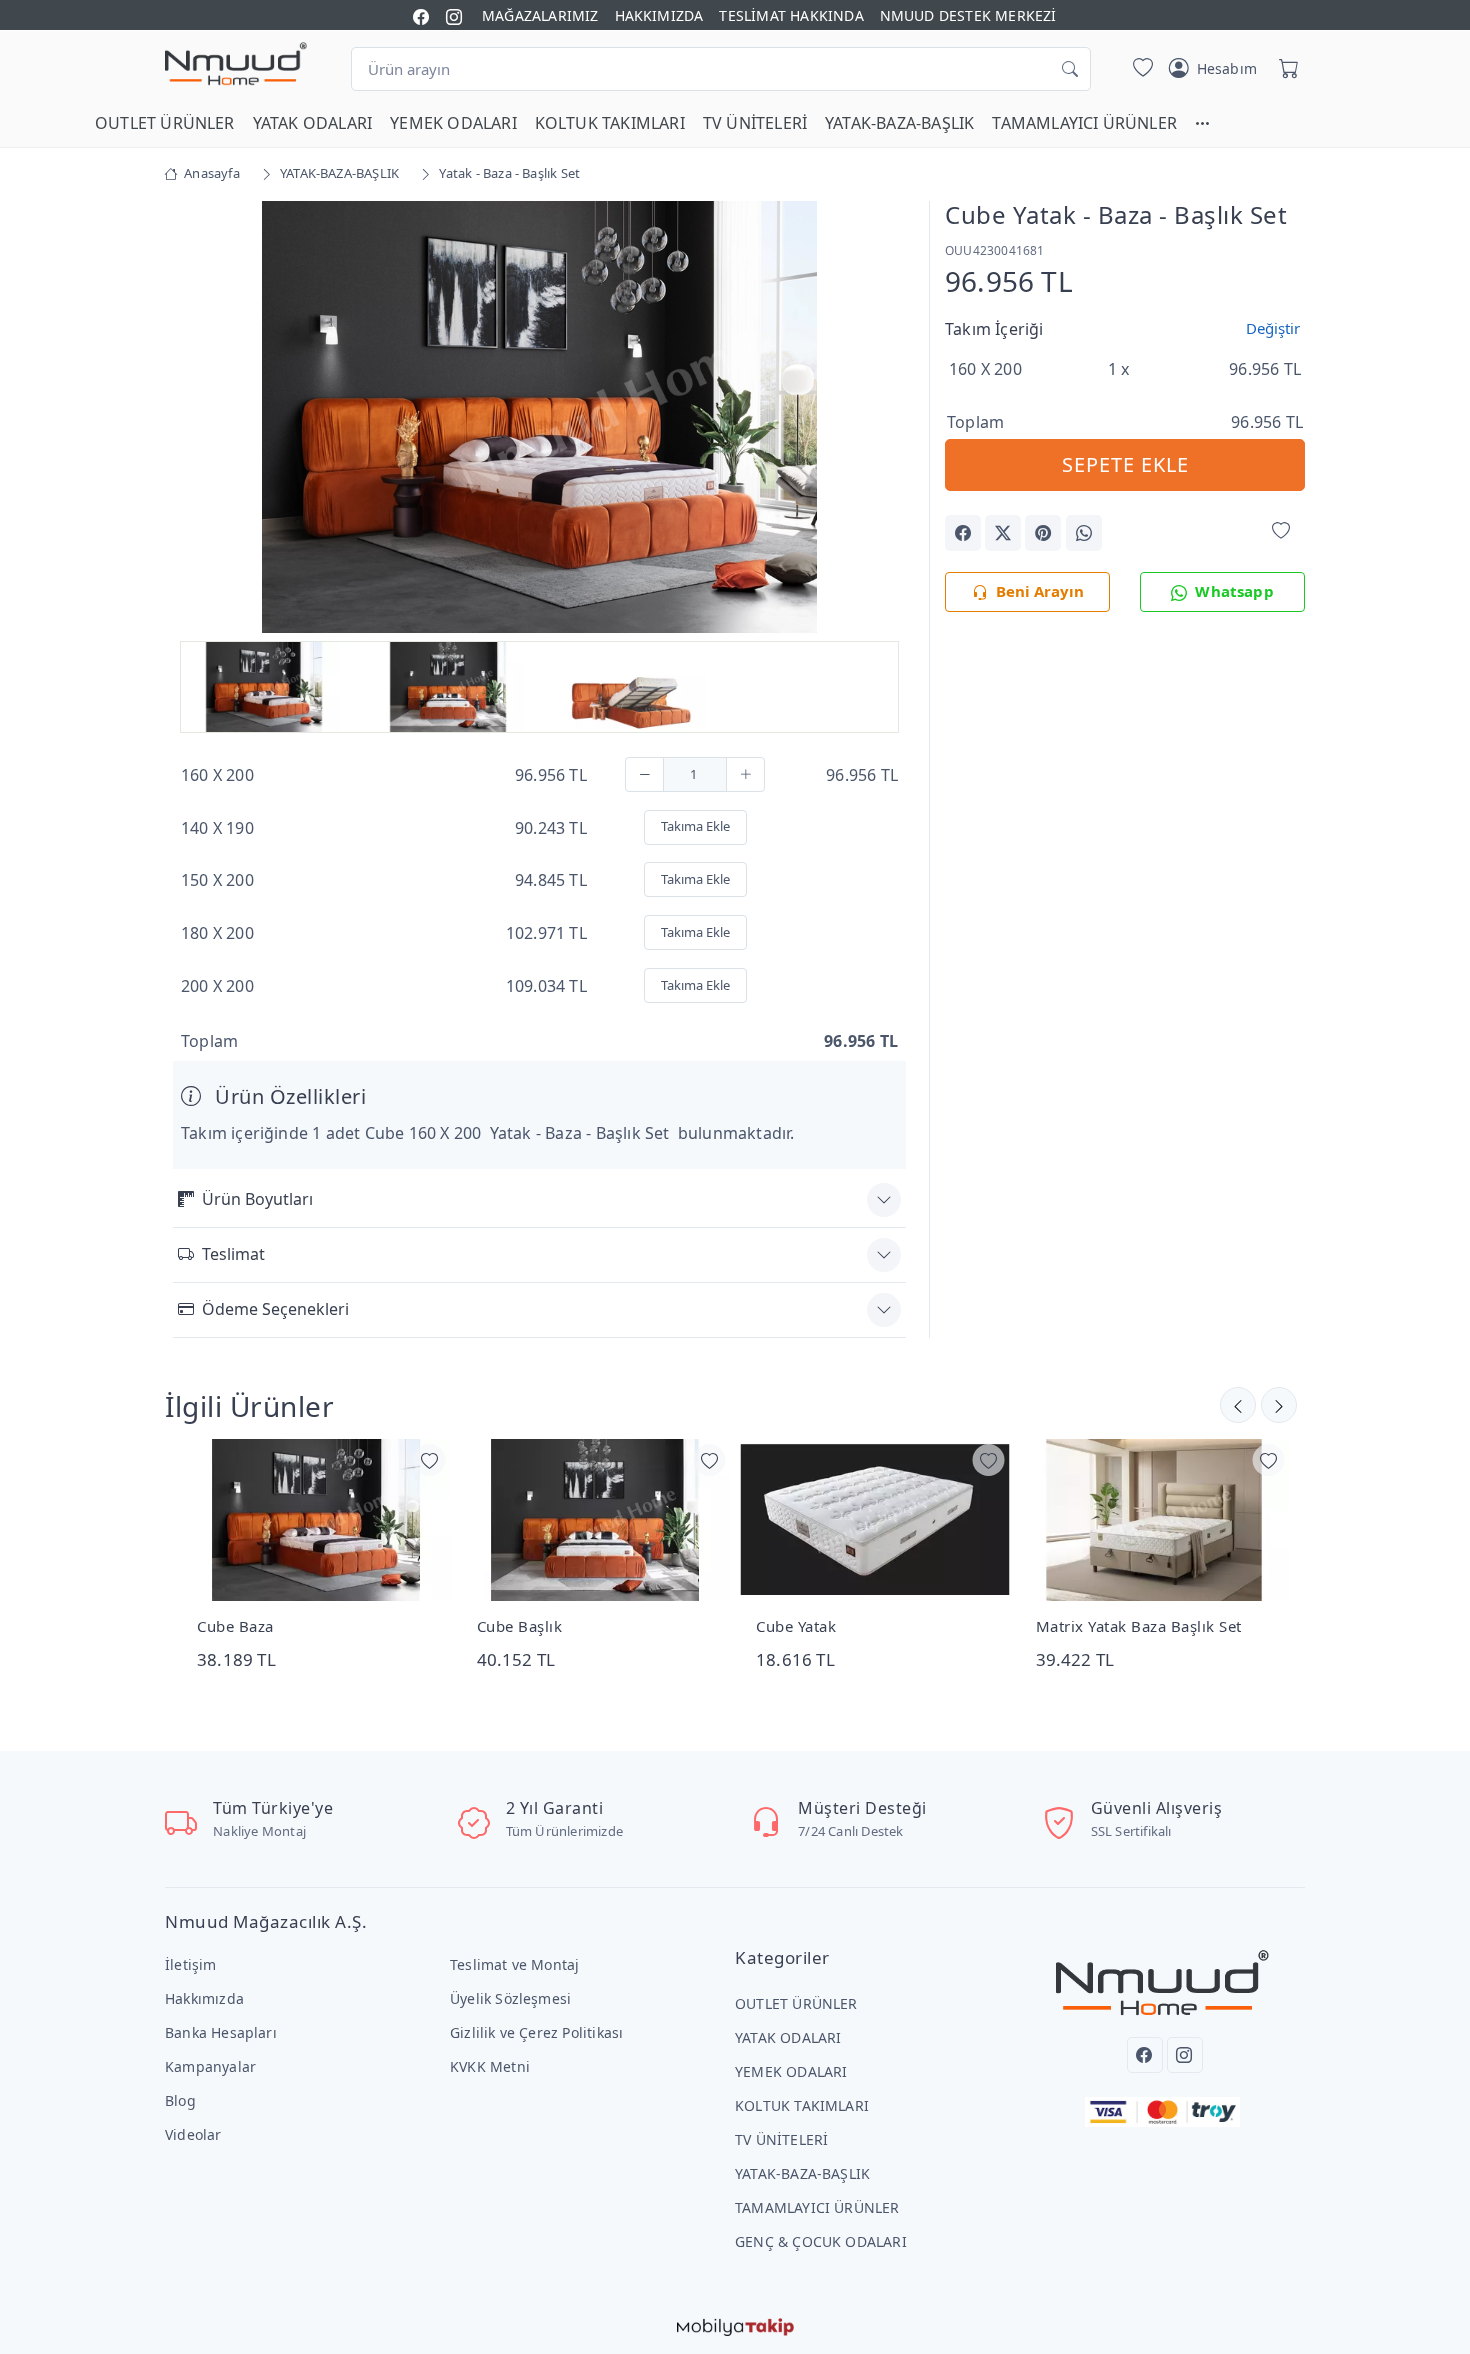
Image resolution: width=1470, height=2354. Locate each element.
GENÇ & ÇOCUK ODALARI (821, 2241)
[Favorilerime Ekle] (1281, 531)
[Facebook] (1145, 2055)
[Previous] (198, 419)
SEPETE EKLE (1125, 464)
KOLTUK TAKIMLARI (610, 123)
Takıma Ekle (695, 826)
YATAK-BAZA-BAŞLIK (899, 123)
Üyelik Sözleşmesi (510, 1998)
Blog (180, 2100)
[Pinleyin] (1043, 533)
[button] (1212, 123)
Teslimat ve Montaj (514, 1964)
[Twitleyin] (1003, 533)
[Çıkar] (644, 774)
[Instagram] (1185, 2055)
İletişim (191, 1964)
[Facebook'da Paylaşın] (963, 533)
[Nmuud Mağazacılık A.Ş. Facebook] (421, 15)
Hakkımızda (204, 1998)
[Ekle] (745, 774)
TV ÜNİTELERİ (755, 123)
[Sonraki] (1238, 1405)
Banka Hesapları (221, 2032)
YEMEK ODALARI (453, 123)
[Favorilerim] (1139, 69)
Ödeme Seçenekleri (275, 1309)
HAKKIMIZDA (659, 15)
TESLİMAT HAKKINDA (791, 15)
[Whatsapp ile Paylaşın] (1084, 533)
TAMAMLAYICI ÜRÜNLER (1084, 123)
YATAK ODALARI (313, 123)
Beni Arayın (1040, 591)
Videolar (193, 2134)
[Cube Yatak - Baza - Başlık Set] (540, 415)
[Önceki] (1279, 1405)
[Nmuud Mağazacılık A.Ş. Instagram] (454, 15)
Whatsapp (1234, 591)
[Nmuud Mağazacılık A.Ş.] (236, 65)
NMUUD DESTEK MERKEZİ (968, 15)
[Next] (881, 419)
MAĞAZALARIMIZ (540, 15)
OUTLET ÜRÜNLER (165, 123)
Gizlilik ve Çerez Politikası (536, 2032)
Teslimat (233, 1254)
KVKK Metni (490, 2066)
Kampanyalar (210, 2066)
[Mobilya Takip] (735, 2326)
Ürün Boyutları (257, 1199)
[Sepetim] (1285, 69)
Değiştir (1273, 328)
